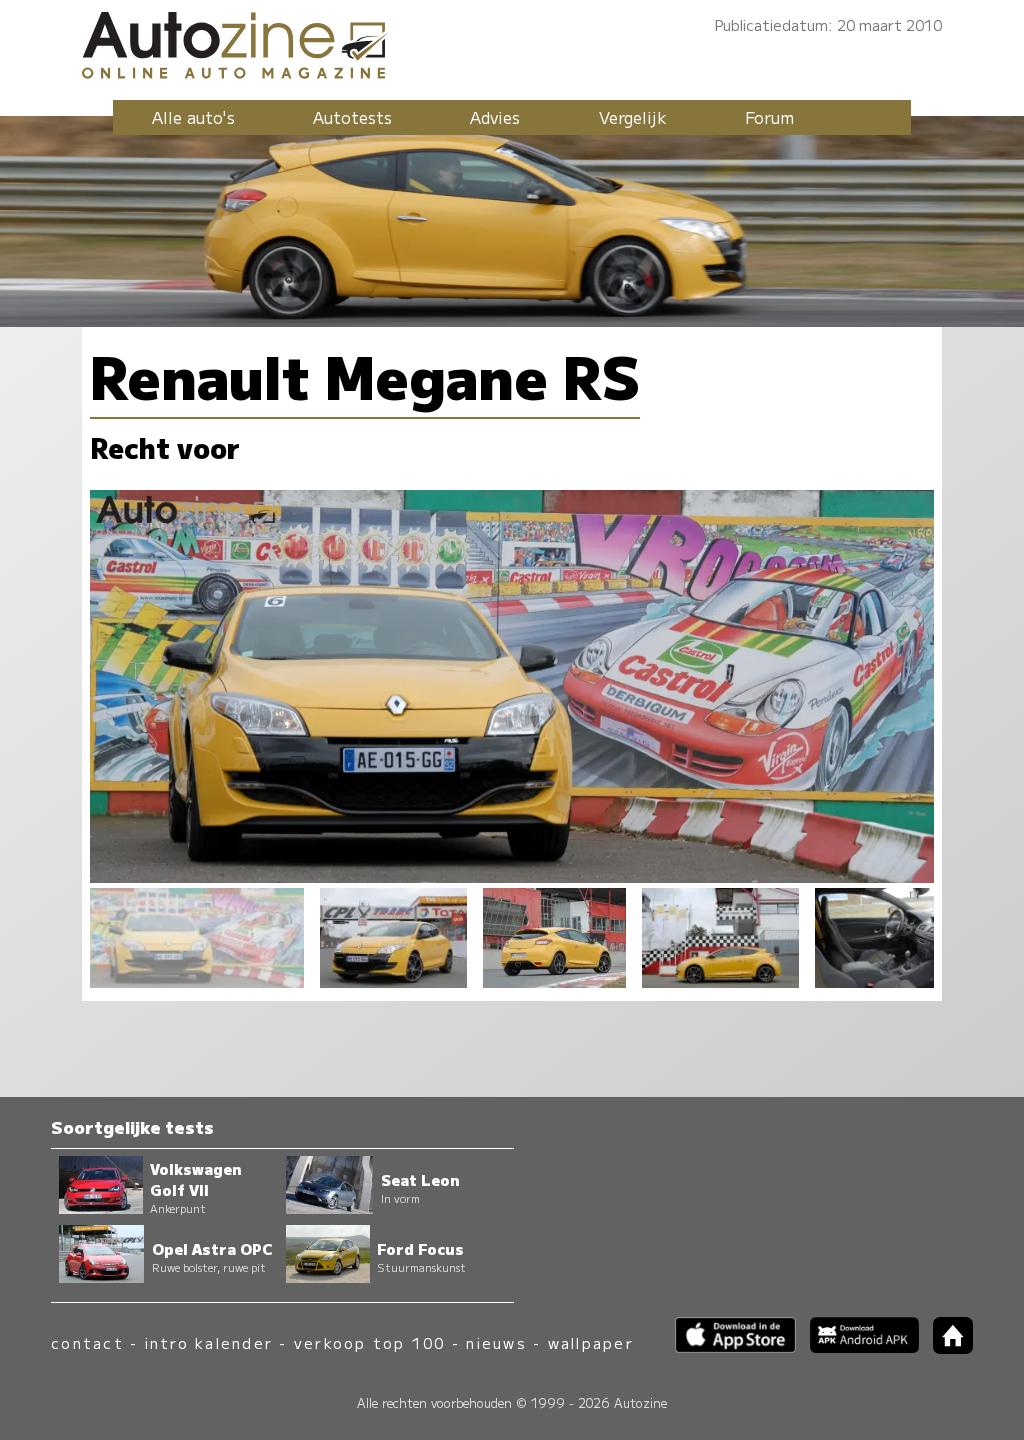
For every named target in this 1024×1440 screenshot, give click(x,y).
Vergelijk (633, 117)
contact (87, 1342)
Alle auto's (193, 117)
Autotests (352, 117)
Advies (495, 117)
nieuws (496, 1342)
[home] (946, 1347)
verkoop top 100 (370, 1342)
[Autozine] (512, 42)
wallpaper (591, 1342)
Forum (769, 117)
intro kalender (209, 1342)
